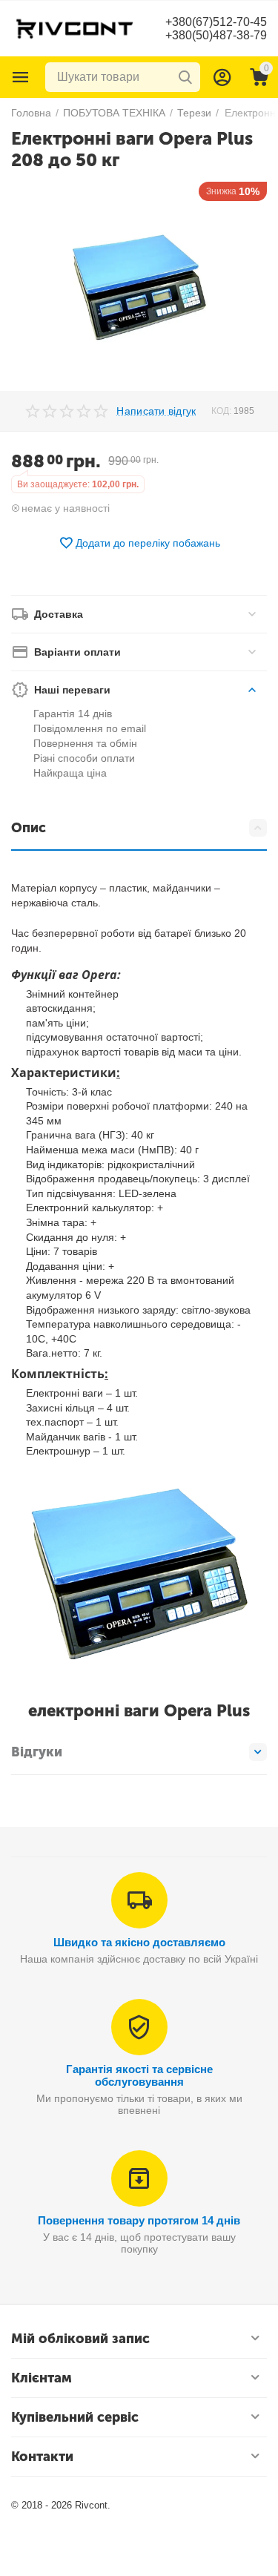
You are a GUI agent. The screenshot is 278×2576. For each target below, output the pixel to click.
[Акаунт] (222, 77)
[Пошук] (185, 77)
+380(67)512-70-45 (216, 22)
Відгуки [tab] (37, 1752)
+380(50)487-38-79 (216, 35)
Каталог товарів (21, 77)
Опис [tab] (29, 828)
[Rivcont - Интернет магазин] (74, 27)
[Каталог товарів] (21, 77)
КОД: (221, 411)
